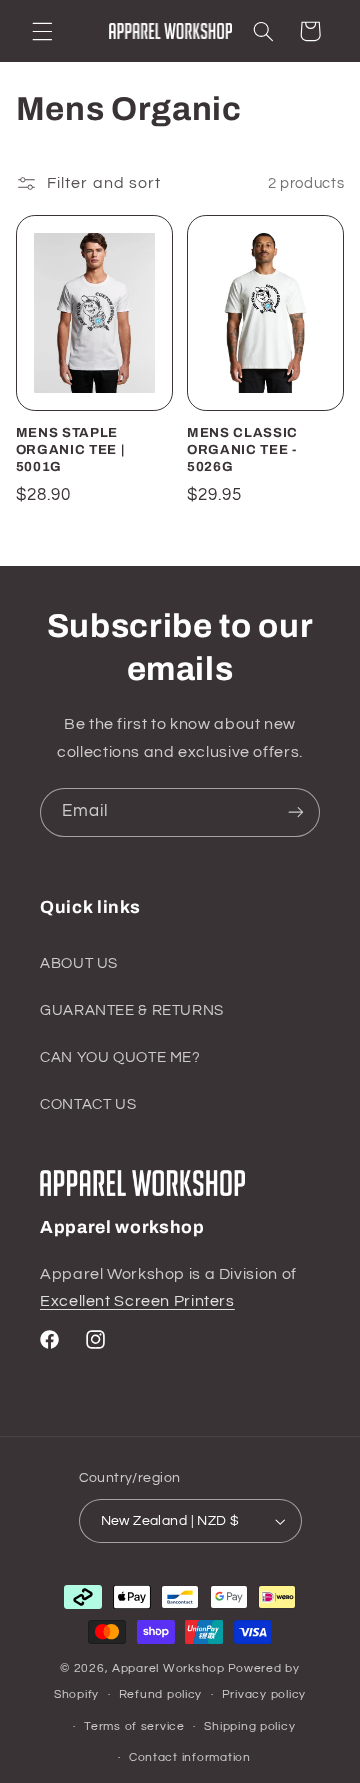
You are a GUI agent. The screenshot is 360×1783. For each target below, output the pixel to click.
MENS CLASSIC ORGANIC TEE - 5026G (242, 449)
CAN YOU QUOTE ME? (120, 1057)
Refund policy (161, 1694)
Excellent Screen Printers (137, 1301)
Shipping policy (249, 1726)
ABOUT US (79, 963)
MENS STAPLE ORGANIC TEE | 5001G (70, 449)
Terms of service (134, 1726)
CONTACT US (88, 1104)
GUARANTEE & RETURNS (132, 1010)
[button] (42, 31)
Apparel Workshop (168, 1668)
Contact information (190, 1757)
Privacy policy (264, 1694)
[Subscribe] (296, 812)
